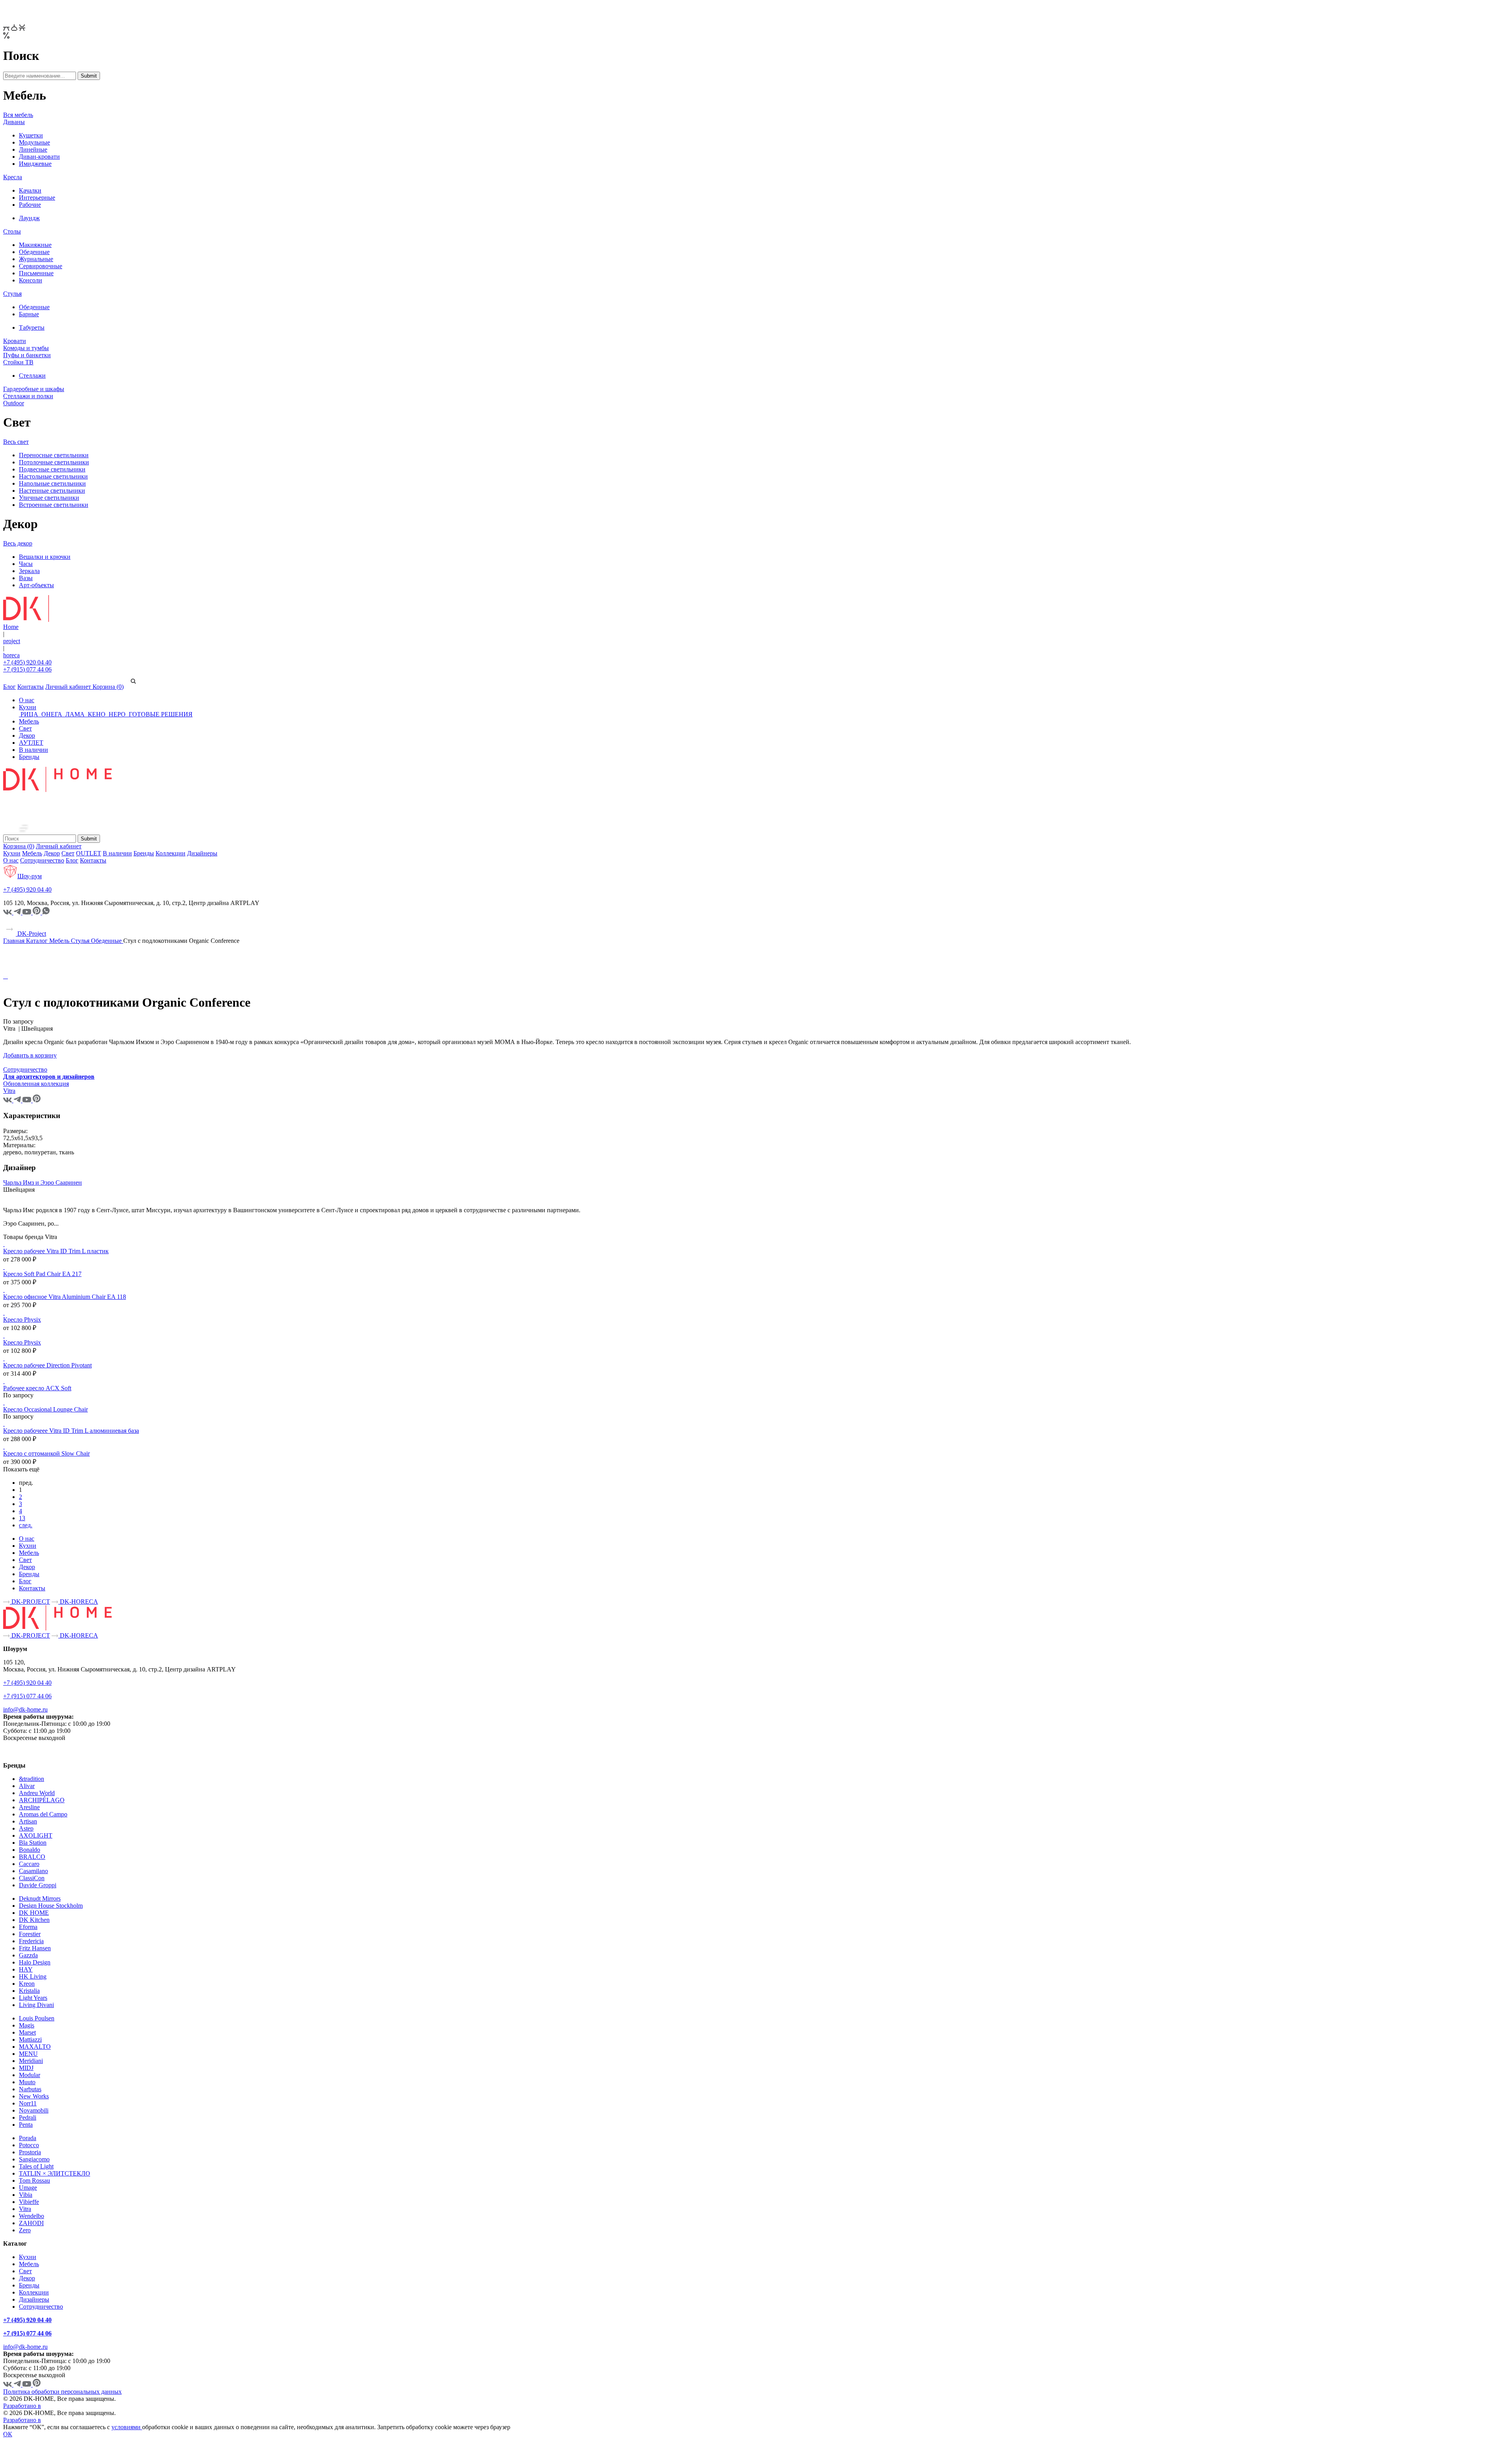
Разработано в (22, 2406)
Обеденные (34, 252)
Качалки (30, 190)
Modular (30, 2075)
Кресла (13, 177)
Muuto (27, 2082)
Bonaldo (30, 1850)
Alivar (27, 1786)
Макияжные (35, 245)
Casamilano (33, 1871)
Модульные (34, 142)
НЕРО (117, 714)
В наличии (33, 750)
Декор (27, 735)
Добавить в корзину (30, 1055)
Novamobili (34, 2110)
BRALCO (32, 1857)
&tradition (31, 1779)
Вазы (26, 578)
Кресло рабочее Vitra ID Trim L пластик (56, 1251)
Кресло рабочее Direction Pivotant (47, 1365)
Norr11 (28, 2103)
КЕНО (97, 714)
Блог (9, 687)
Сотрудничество (42, 860)
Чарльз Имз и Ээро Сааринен (43, 1182)
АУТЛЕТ (31, 743)
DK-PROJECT (30, 1602)
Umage (28, 2188)
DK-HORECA (78, 1602)
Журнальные (36, 259)
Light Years (33, 1998)
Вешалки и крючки (45, 557)
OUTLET (89, 853)
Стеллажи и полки (28, 396)
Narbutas (30, 2089)
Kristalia (29, 1991)
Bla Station (33, 1843)
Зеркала (29, 571)
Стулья (12, 294)
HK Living (33, 1976)
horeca (11, 655)
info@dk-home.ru (25, 1709)
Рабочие (30, 205)
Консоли (31, 280)
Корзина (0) (108, 687)
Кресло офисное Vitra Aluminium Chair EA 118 (65, 1297)
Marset (27, 2032)
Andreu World (37, 1793)
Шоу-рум (30, 876)
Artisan (28, 1821)
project (12, 641)
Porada (28, 2138)
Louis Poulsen (37, 2018)
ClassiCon (32, 1878)
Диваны (14, 122)
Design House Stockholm (51, 1906)
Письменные (36, 273)
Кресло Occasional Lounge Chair (45, 1409)
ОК (8, 2434)
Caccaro (29, 1864)
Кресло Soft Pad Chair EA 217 (42, 1274)
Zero (25, 2230)
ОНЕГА (52, 714)
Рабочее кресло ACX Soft (37, 1388)
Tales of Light (36, 2166)
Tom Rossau (34, 2180)
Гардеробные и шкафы (34, 389)
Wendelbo (31, 2216)
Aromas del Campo (43, 1814)
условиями (127, 2427)
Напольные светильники (52, 483)
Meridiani (31, 2061)
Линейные (33, 149)
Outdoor (14, 403)
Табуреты (32, 327)
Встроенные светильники (54, 505)
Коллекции (170, 853)
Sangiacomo (34, 2159)
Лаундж (29, 218)
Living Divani (36, 2005)
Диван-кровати (39, 157)
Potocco (29, 2145)
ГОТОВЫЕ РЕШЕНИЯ (160, 714)
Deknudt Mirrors (40, 1898)
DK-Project (31, 934)
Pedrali (28, 2117)
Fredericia (31, 1941)
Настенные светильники (52, 491)
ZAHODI (31, 2223)
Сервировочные (41, 266)
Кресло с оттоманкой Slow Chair (46, 1453)
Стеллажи (32, 376)
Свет (25, 728)
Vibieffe (29, 2202)
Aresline (29, 1807)
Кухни (28, 707)
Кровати (15, 341)
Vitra (25, 2209)
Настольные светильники (53, 476)
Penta (26, 2125)
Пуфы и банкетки (27, 355)
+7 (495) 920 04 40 (27, 662)
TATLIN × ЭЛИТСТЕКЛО (55, 2173)
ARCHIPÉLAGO (42, 1800)
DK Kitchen (34, 1920)
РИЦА (29, 714)
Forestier (30, 1934)
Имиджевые (35, 164)
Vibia (26, 2195)
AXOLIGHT (36, 1835)
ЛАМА (75, 714)
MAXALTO (35, 2047)
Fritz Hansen (35, 1948)
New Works (34, 2096)
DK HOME (34, 1913)
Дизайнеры (202, 853)
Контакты (31, 687)
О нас (27, 700)
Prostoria (30, 2152)
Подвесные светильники (52, 469)
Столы (12, 231)
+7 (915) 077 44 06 (27, 669)
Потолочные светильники (54, 462)
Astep (26, 1828)
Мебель (29, 721)
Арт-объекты (36, 585)
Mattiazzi (30, 2039)
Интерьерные (37, 198)
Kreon (27, 1984)
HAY (26, 1969)
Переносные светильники (54, 455)
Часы (26, 564)
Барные (29, 314)
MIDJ (26, 2068)
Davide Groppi (38, 1885)
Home (11, 627)
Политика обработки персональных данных (62, 2392)
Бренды (29, 757)
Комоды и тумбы (26, 348)
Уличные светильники (49, 498)
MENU (28, 2054)
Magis (27, 2025)
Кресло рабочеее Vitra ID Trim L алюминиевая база (71, 1431)
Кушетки (31, 135)
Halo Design (35, 1962)
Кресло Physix (22, 1320)
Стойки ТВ (18, 362)
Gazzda (28, 1955)
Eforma (28, 1927)
